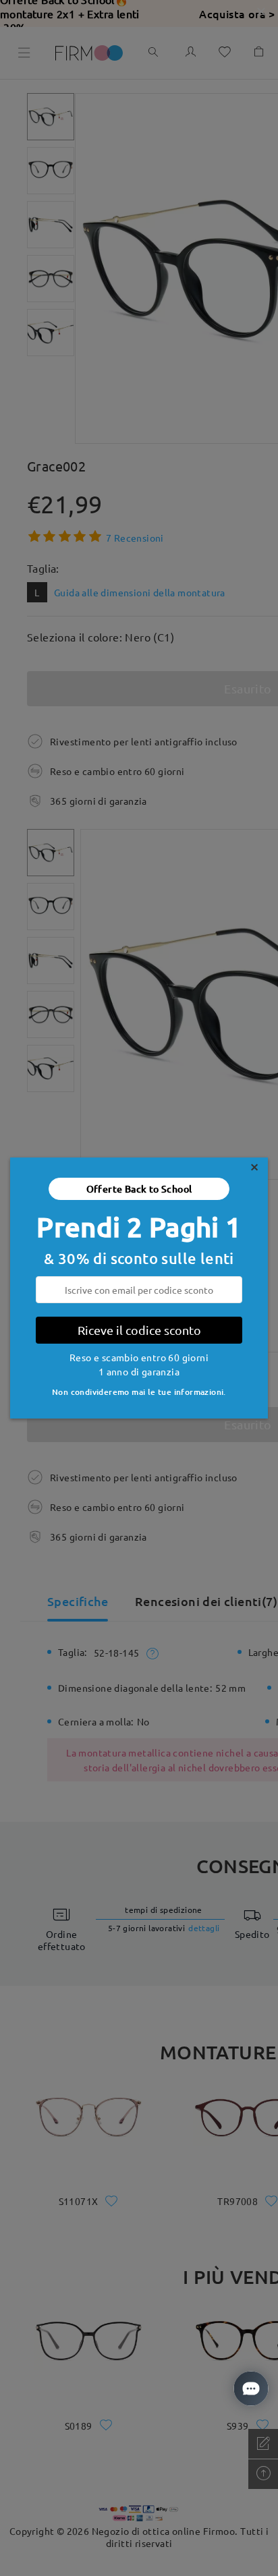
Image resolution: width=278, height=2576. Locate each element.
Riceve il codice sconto (139, 1330)
